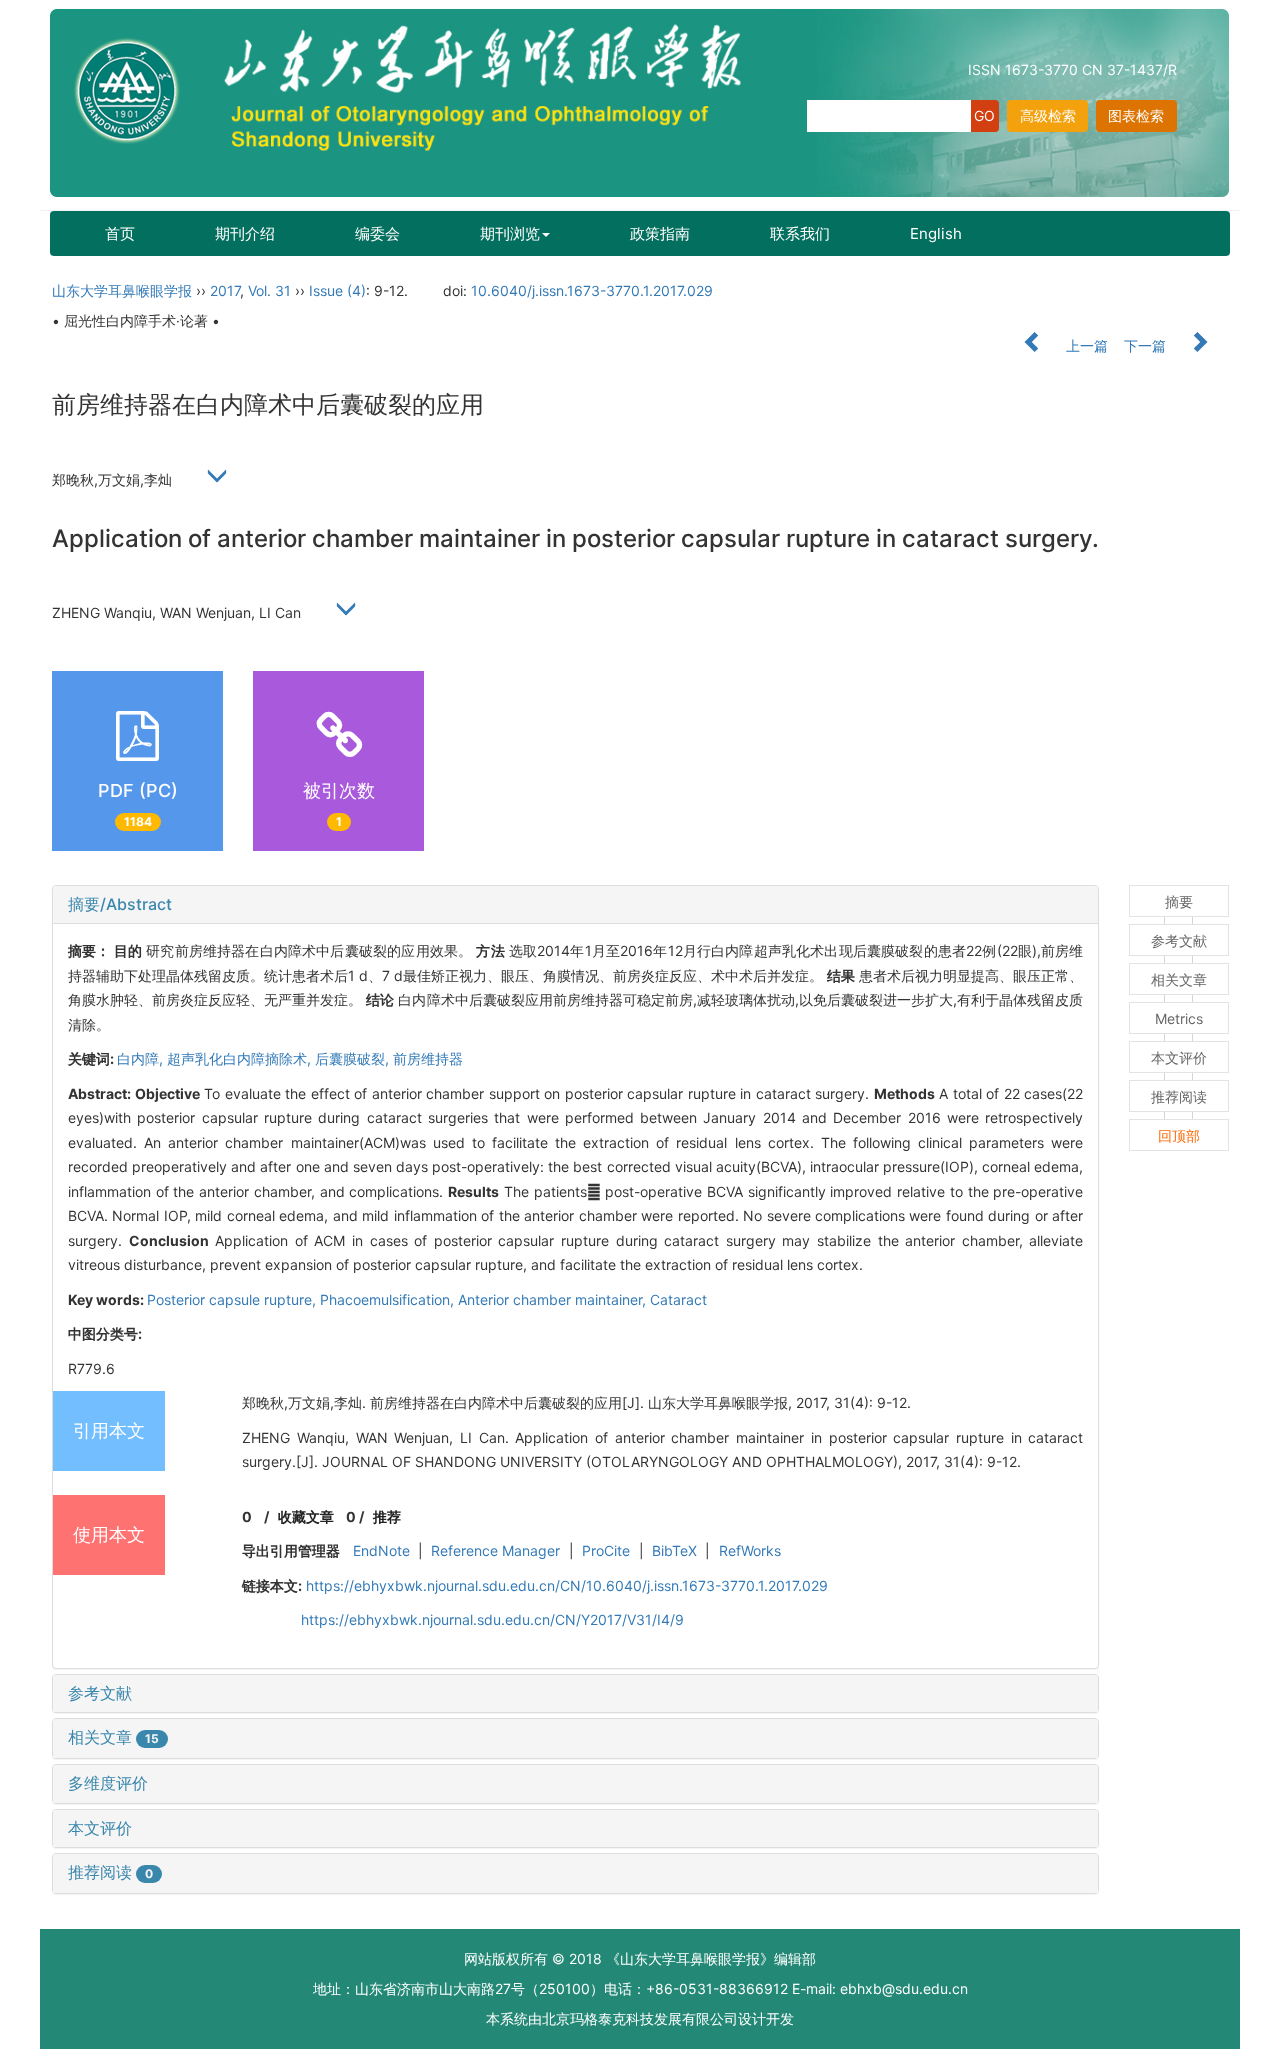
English (936, 233)
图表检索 (1136, 115)
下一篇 (1147, 345)
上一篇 (1085, 345)
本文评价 (100, 1828)
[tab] (575, 905)
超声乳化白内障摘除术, (241, 1058)
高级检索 (1048, 115)
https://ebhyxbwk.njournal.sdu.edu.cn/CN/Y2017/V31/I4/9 (492, 1619)
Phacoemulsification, (389, 1299)
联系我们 (800, 233)
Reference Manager (495, 1550)
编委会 (377, 233)
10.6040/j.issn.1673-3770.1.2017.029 (592, 290)
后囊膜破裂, (354, 1058)
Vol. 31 (269, 290)
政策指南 (660, 233)
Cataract (678, 1299)
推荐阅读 (110, 1872)
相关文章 (113, 1737)
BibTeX (674, 1550)
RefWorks (750, 1550)
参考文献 (100, 1693)
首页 (120, 233)
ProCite (606, 1550)
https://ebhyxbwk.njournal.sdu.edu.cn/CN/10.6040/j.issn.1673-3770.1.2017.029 (567, 1585)
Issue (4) (337, 290)
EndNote (381, 1550)
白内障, (142, 1058)
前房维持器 (428, 1058)
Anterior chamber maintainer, (554, 1299)
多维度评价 (108, 1783)
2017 (225, 290)
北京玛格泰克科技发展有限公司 (640, 2018)
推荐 (387, 1516)
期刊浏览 (510, 233)
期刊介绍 (245, 233)
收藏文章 (306, 1516)
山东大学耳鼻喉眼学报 (122, 290)
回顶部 (1179, 1135)
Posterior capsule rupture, (233, 1299)
